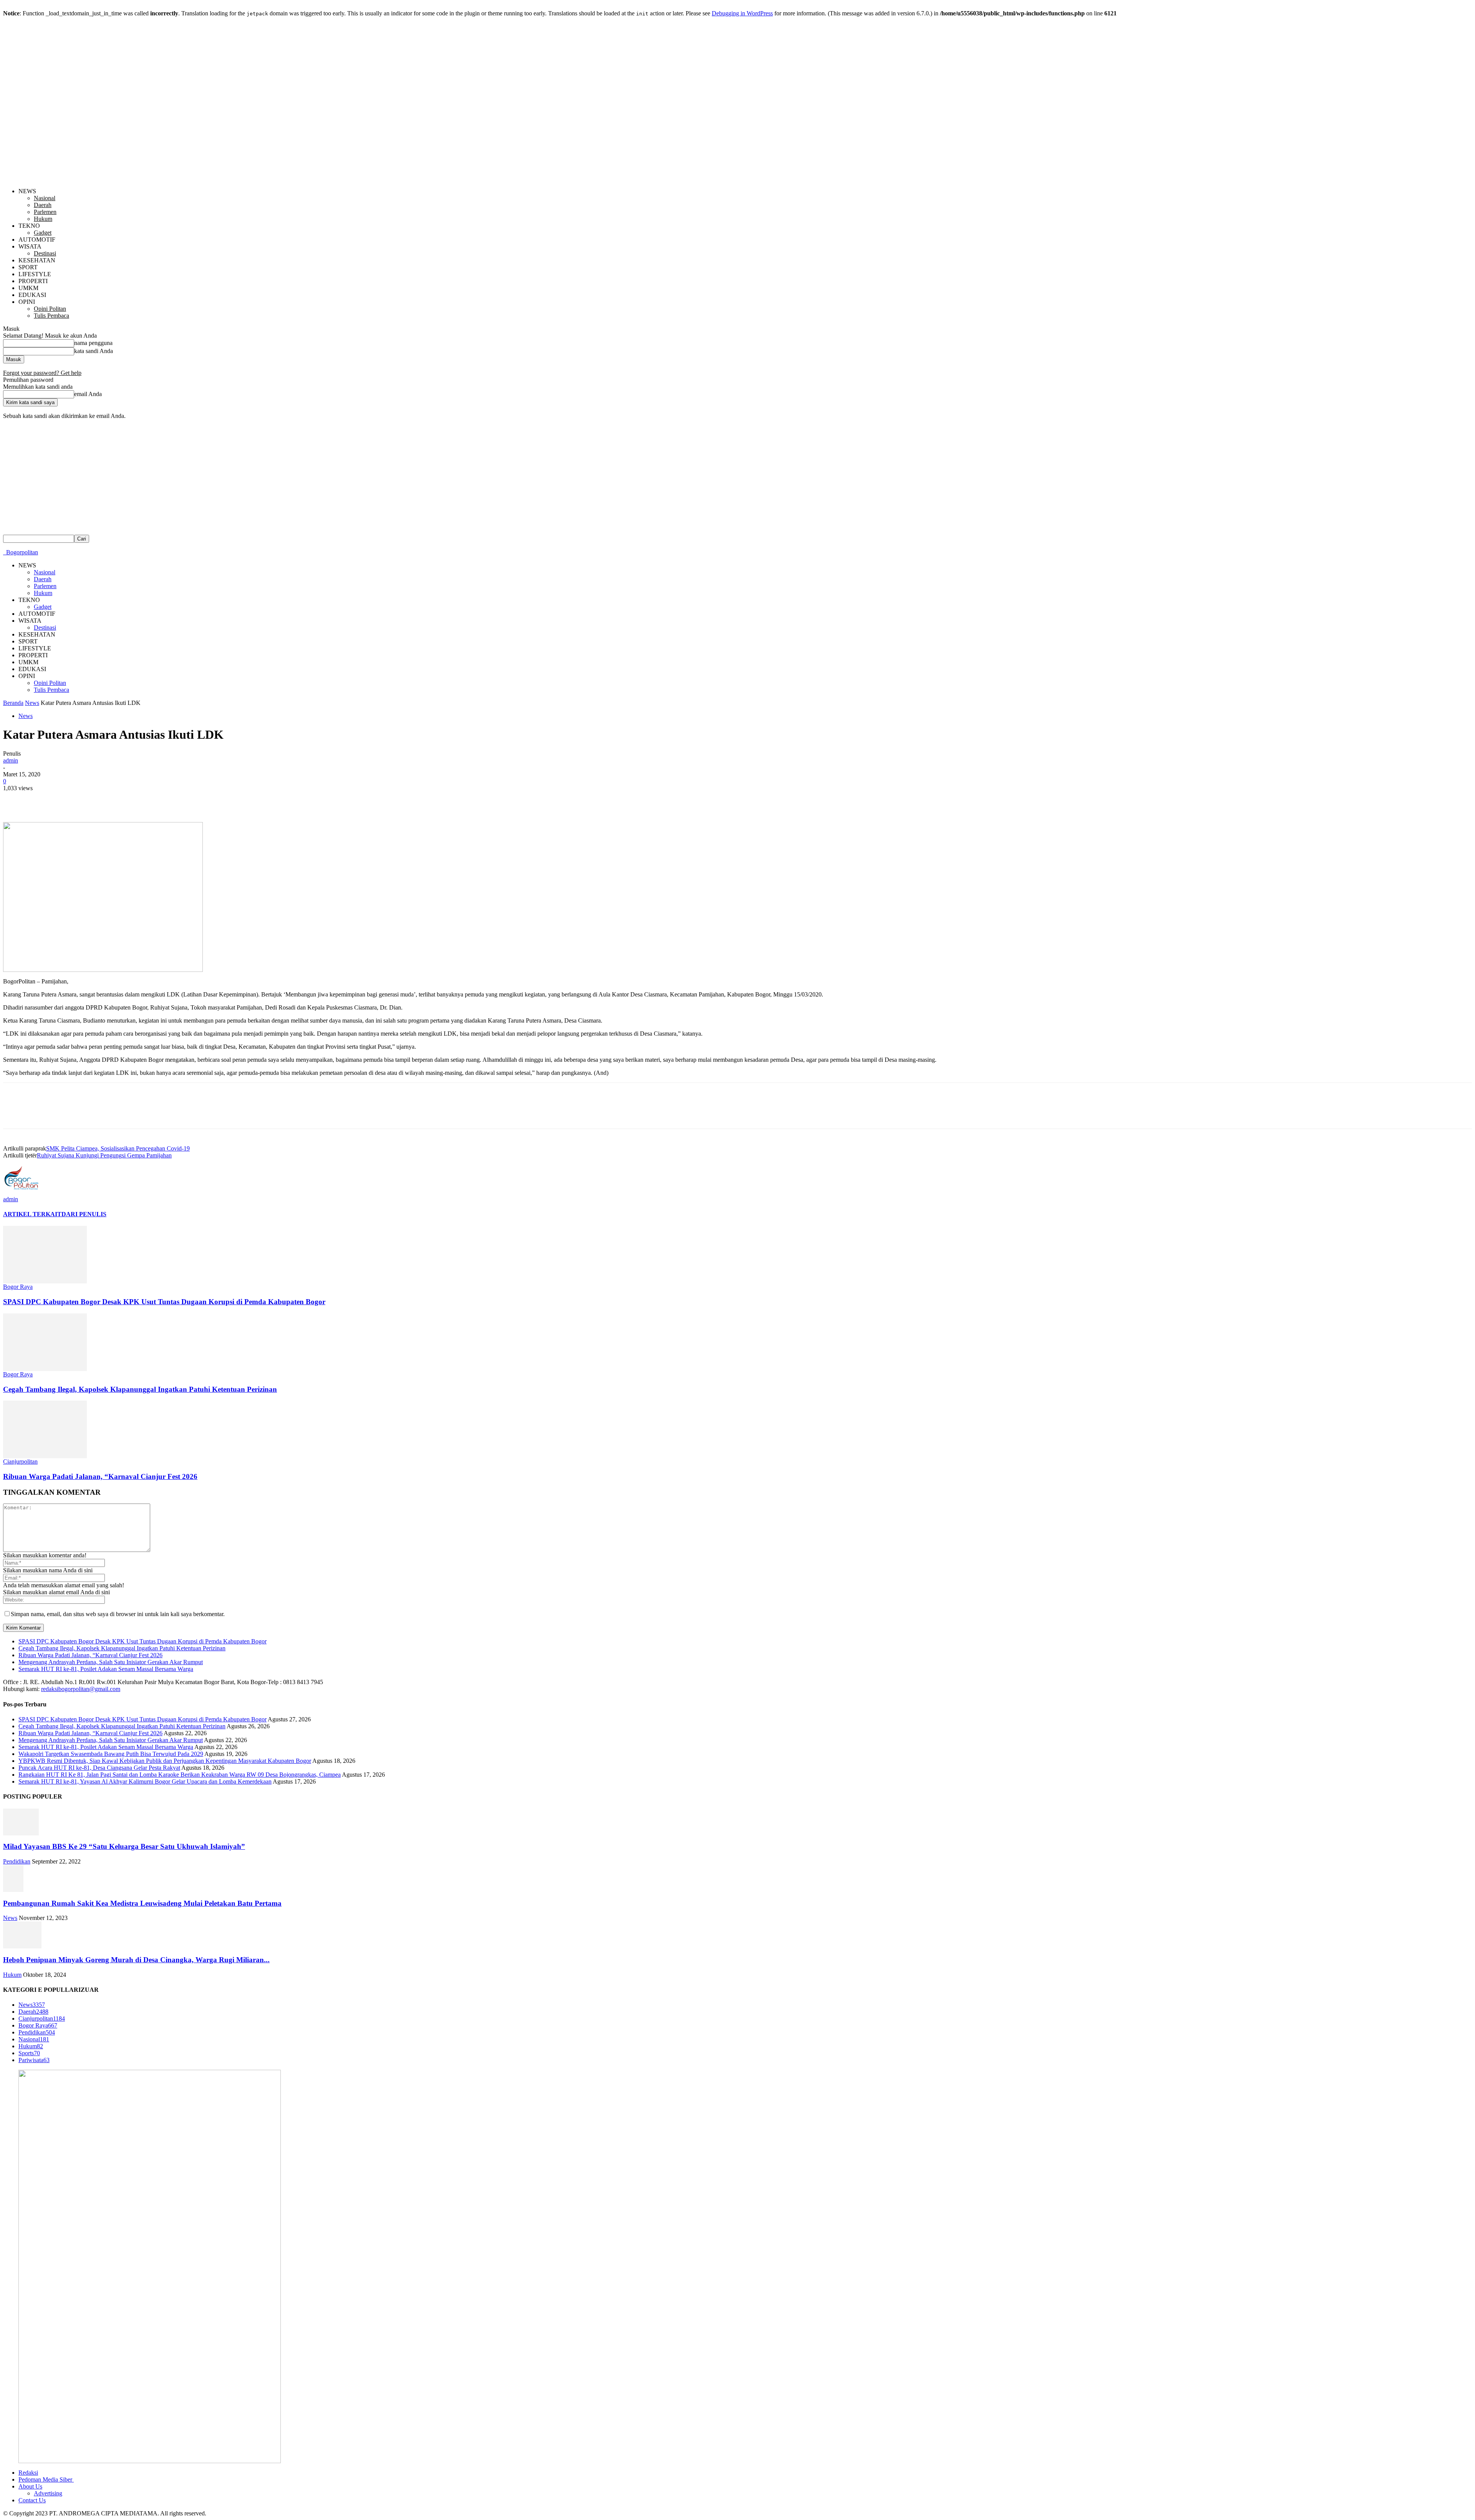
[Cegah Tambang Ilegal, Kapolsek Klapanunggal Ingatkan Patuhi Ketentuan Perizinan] (45, 1369)
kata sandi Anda (94, 351)
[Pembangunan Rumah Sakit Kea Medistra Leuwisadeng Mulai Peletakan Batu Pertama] (13, 1890)
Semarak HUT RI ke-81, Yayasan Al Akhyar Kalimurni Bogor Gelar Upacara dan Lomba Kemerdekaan (145, 1781)
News (32, 703)
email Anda (88, 394)
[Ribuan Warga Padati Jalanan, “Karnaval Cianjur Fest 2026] (45, 1456)
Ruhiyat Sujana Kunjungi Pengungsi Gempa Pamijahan (104, 1155)
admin (11, 760)
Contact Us (32, 2500)
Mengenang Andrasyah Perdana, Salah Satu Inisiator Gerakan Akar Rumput (111, 1662)
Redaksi (28, 2473)
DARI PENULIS (84, 1214)
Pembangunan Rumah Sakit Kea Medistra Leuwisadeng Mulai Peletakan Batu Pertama (142, 1903)
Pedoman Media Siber (46, 2479)
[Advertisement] (737, 477)
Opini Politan (50, 309)
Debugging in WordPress (742, 13)
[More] (127, 800)
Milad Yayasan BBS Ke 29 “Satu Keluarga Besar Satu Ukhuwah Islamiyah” (124, 1846)
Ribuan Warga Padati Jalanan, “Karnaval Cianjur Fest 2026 (100, 1476)
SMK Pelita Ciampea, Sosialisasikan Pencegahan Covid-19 (118, 1148)
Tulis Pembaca (51, 316)
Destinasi (45, 253)
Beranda (13, 703)
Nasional (45, 198)
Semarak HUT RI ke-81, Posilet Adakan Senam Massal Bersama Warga (106, 1669)
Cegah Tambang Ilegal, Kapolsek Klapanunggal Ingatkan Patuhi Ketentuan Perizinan (140, 1389)
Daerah (43, 205)
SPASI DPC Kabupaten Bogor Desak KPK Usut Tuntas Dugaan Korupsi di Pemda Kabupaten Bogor (164, 1302)
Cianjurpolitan (20, 1461)
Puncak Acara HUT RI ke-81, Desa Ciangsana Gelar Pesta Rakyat (99, 1768)
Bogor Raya (18, 1287)
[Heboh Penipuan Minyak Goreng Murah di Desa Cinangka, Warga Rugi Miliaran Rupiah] (22, 1946)
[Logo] (4, 552)
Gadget (43, 233)
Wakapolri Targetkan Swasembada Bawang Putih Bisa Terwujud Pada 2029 (111, 1754)
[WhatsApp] (99, 800)
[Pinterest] (71, 800)
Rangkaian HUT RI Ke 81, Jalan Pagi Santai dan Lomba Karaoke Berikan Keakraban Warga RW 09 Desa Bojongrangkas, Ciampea (180, 1775)
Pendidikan (17, 1861)
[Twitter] (43, 800)
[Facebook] (16, 800)
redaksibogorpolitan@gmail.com (81, 1689)
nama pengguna (93, 343)
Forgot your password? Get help (42, 373)
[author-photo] (22, 1194)
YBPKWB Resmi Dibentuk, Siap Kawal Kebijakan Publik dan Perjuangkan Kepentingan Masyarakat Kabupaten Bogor (165, 1761)
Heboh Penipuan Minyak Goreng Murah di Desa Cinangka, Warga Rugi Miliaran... (136, 1960)
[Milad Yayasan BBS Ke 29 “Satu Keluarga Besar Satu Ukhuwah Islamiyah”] (21, 1833)
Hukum (43, 219)
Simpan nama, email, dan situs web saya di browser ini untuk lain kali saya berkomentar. (118, 1614)
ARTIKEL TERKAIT (32, 1214)
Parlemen (45, 212)
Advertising (48, 2493)
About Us (30, 2486)
